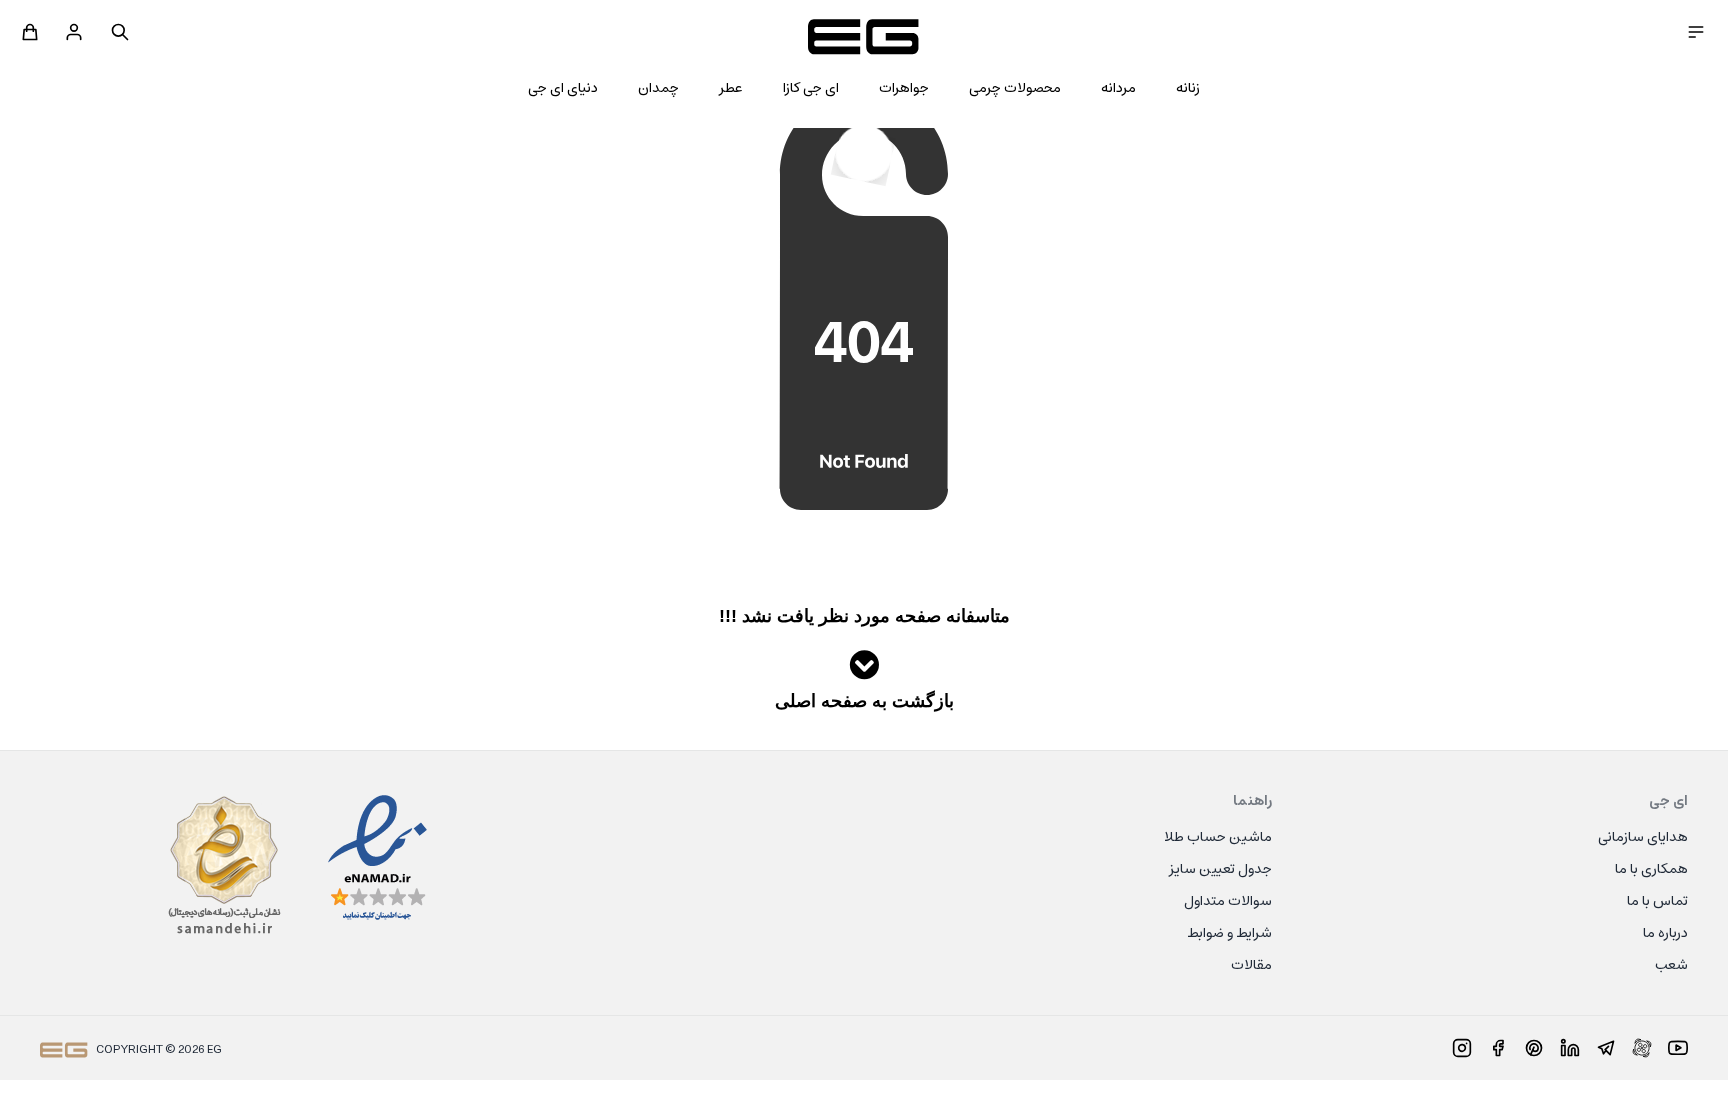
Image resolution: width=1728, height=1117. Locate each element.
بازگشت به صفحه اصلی (864, 701)
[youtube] (1678, 1048)
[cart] (30, 32)
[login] (74, 32)
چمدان (658, 89)
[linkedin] (1570, 1048)
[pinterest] (1534, 1048)
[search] (120, 32)
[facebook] (1498, 1048)
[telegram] (1606, 1048)
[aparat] (1642, 1048)
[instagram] (1462, 1048)
